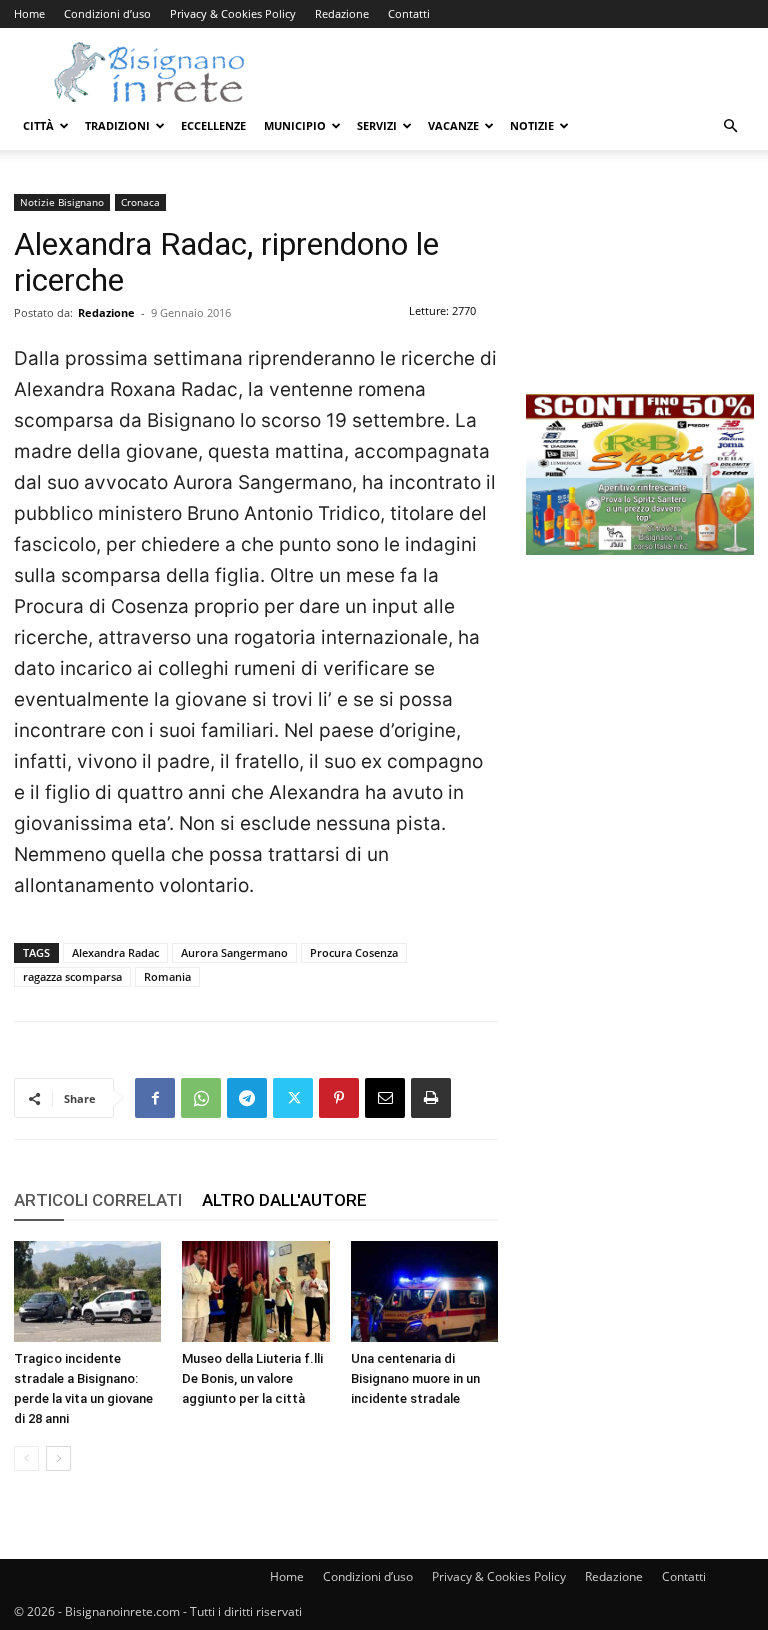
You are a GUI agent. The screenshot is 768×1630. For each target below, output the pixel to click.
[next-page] (58, 1458)
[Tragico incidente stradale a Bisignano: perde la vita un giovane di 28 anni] (87, 1291)
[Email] (385, 1098)
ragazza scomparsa (72, 976)
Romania (167, 976)
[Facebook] (155, 1098)
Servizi (377, 125)
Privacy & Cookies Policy (233, 13)
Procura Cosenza (354, 952)
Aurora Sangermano (234, 952)
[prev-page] (26, 1458)
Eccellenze (213, 125)
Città (38, 125)
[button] (730, 126)
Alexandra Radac (115, 952)
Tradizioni (117, 125)
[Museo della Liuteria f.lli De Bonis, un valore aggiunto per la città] (255, 1291)
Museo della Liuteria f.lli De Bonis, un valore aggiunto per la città (252, 1378)
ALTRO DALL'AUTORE (284, 1200)
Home (29, 13)
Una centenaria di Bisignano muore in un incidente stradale (415, 1378)
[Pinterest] (339, 1098)
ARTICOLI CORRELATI (98, 1200)
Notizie (532, 125)
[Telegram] (247, 1098)
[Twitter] (293, 1098)
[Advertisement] (640, 294)
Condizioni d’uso (107, 13)
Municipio (295, 125)
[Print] (431, 1098)
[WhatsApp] (201, 1098)
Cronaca (140, 202)
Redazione (342, 13)
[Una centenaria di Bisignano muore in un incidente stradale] (424, 1291)
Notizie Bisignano (62, 202)
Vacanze (453, 125)
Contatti (409, 13)
